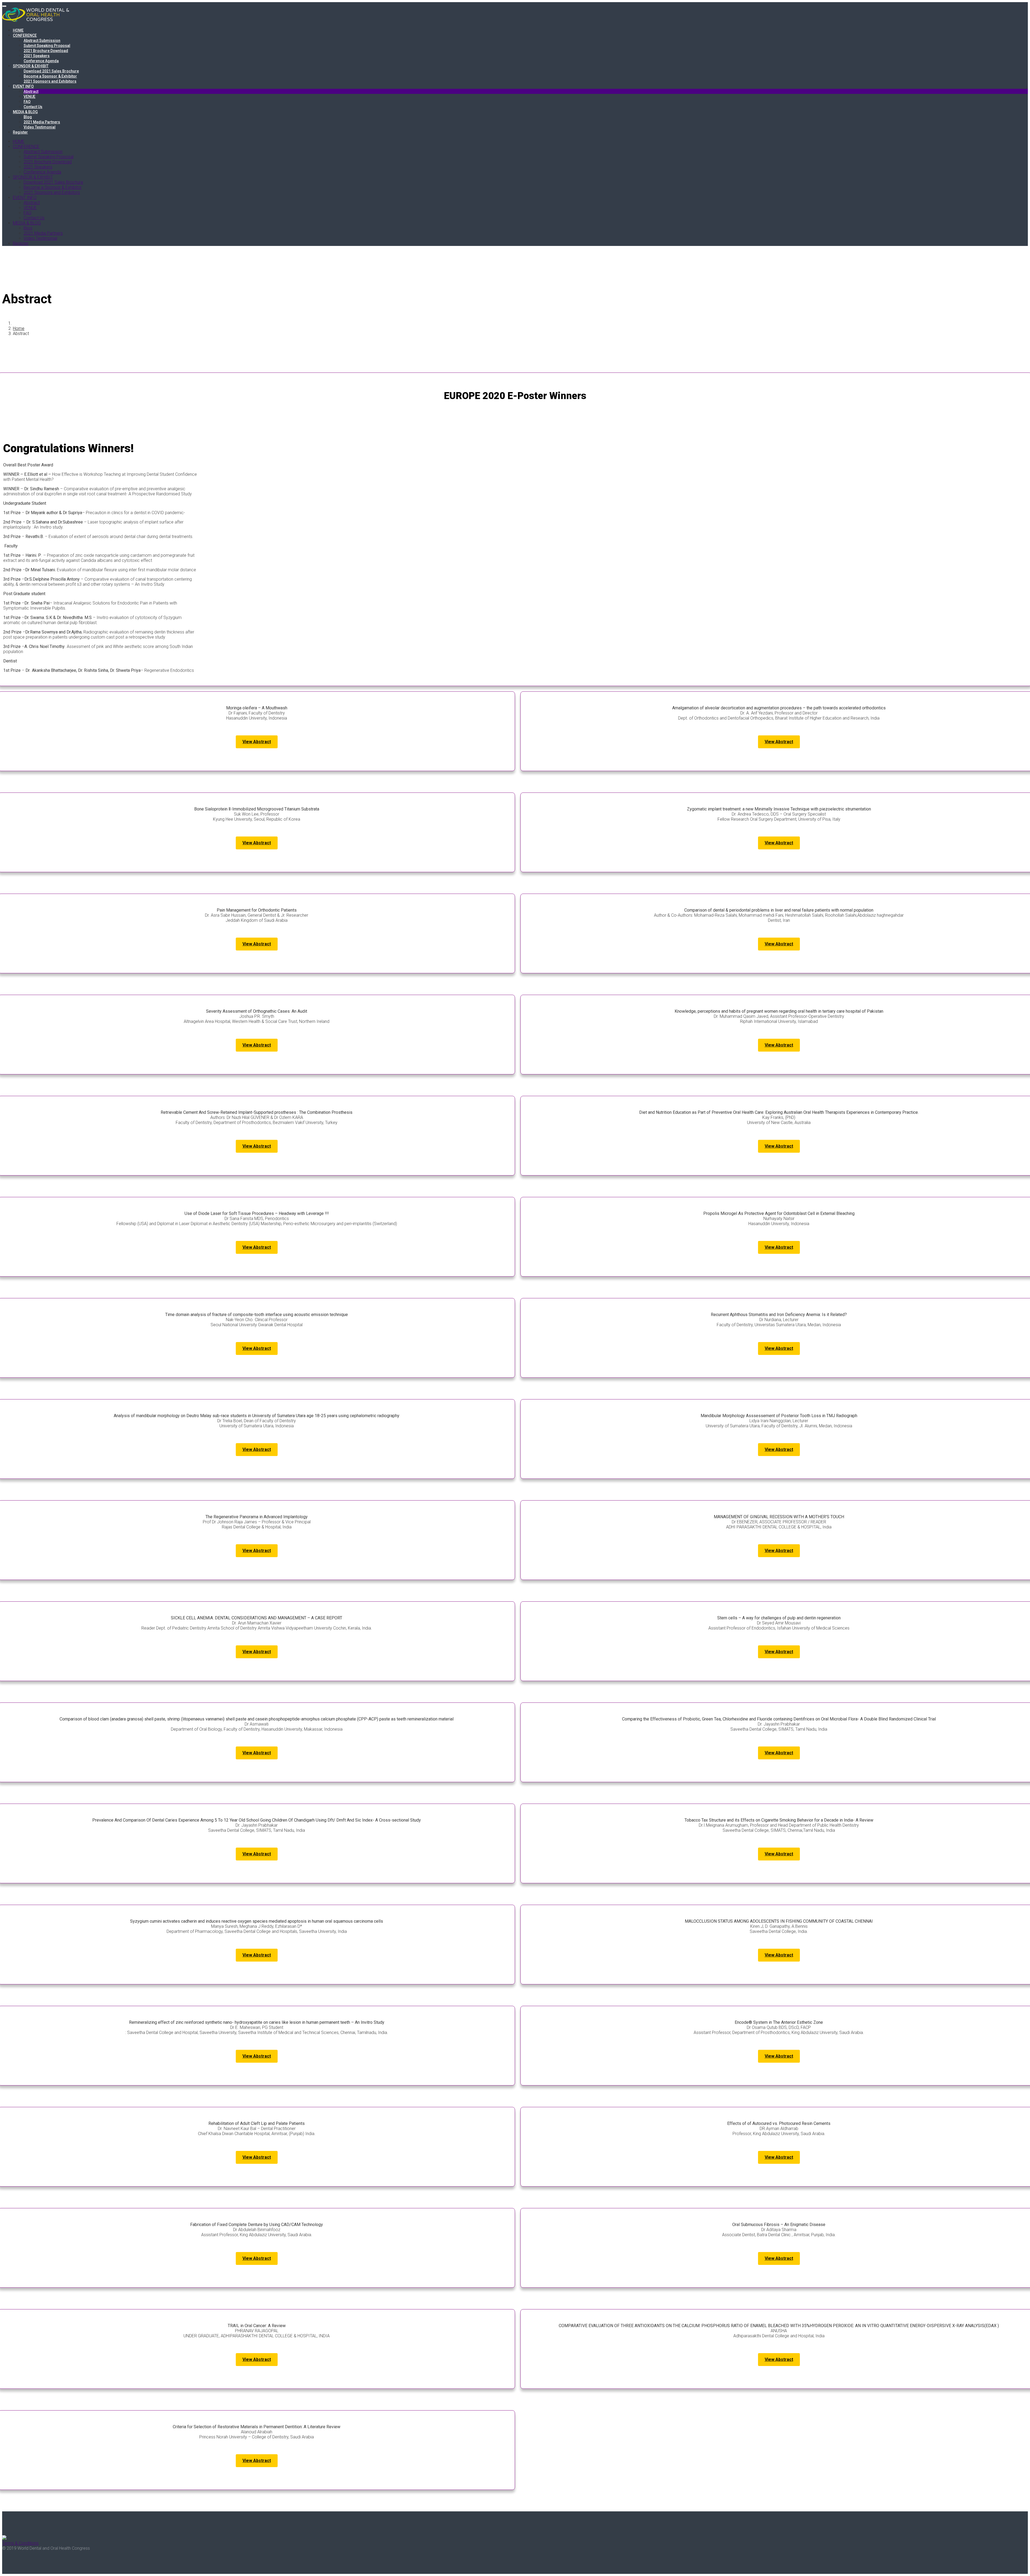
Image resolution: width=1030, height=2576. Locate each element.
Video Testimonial (40, 127)
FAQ (27, 102)
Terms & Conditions (20, 2543)
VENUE (30, 97)
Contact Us (33, 107)
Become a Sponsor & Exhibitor (50, 76)
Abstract (31, 91)
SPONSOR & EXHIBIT (31, 66)
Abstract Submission (42, 40)
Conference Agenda (41, 61)
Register (20, 132)
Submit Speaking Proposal (47, 46)
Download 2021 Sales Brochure (51, 71)
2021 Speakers (37, 56)
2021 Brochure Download (46, 51)
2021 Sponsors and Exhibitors (50, 81)
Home (19, 328)
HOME (18, 30)
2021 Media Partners (42, 122)
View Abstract (257, 742)
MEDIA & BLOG (25, 112)
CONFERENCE (25, 35)
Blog (28, 117)
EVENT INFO (23, 86)
